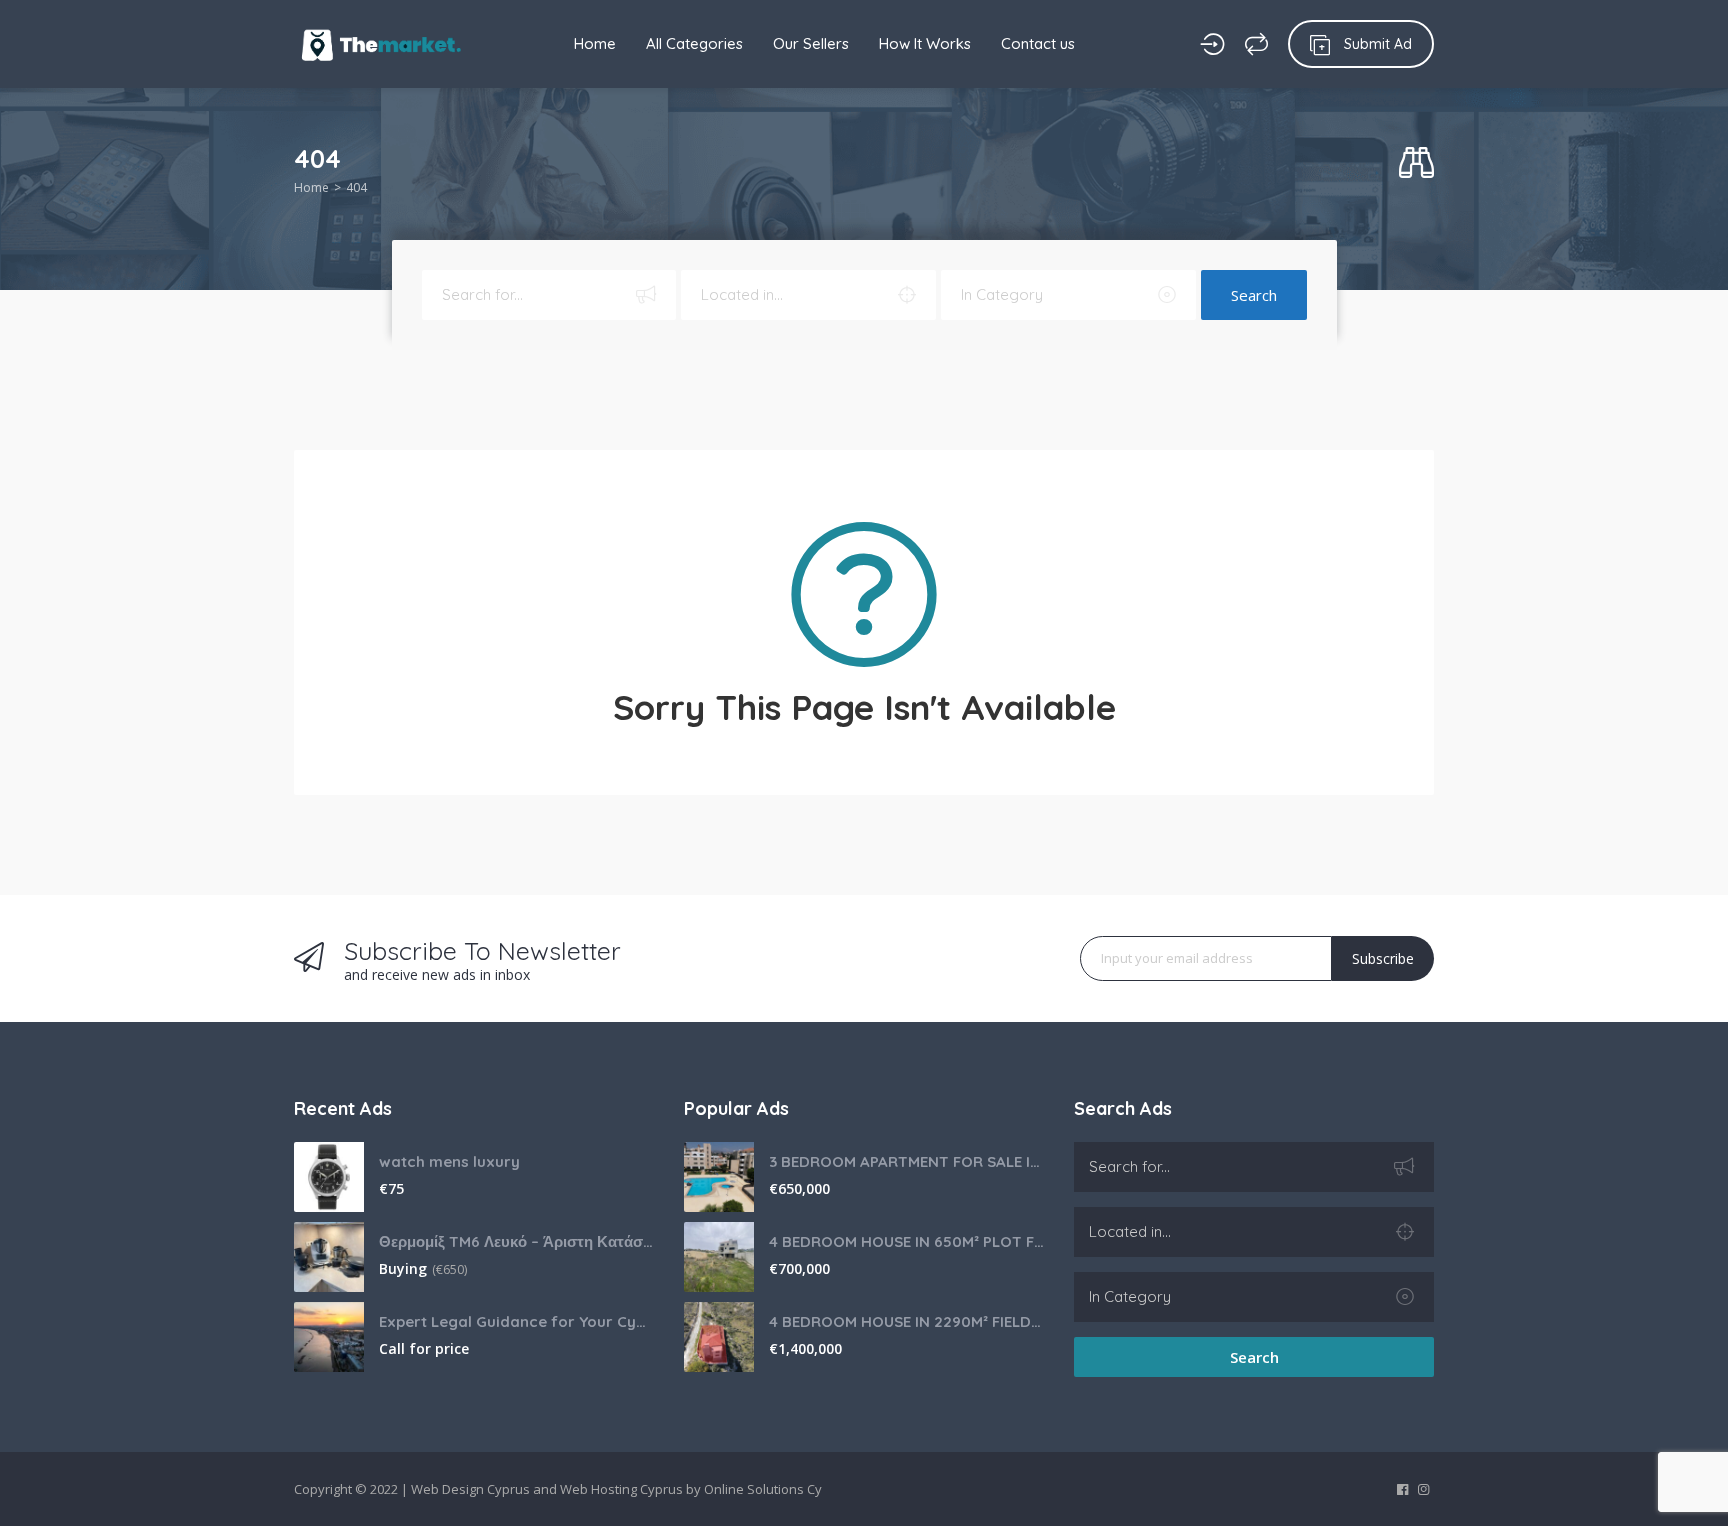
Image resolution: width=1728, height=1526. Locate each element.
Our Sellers (811, 43)
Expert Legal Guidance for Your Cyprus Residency (516, 1321)
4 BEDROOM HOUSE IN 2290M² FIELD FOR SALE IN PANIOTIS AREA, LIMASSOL (906, 1321)
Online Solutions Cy (763, 1489)
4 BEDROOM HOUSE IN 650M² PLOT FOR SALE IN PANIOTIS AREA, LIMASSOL (906, 1241)
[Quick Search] (1416, 163)
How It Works (925, 43)
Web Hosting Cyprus (621, 1489)
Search (1254, 295)
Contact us (1038, 43)
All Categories (694, 43)
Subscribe (1383, 958)
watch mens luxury (449, 1161)
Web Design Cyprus (470, 1489)
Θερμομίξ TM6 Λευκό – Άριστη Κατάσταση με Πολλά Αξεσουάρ (516, 1241)
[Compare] (1256, 44)
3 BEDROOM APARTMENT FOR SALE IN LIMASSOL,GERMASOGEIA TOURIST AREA (906, 1161)
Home (595, 43)
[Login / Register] (1212, 44)
